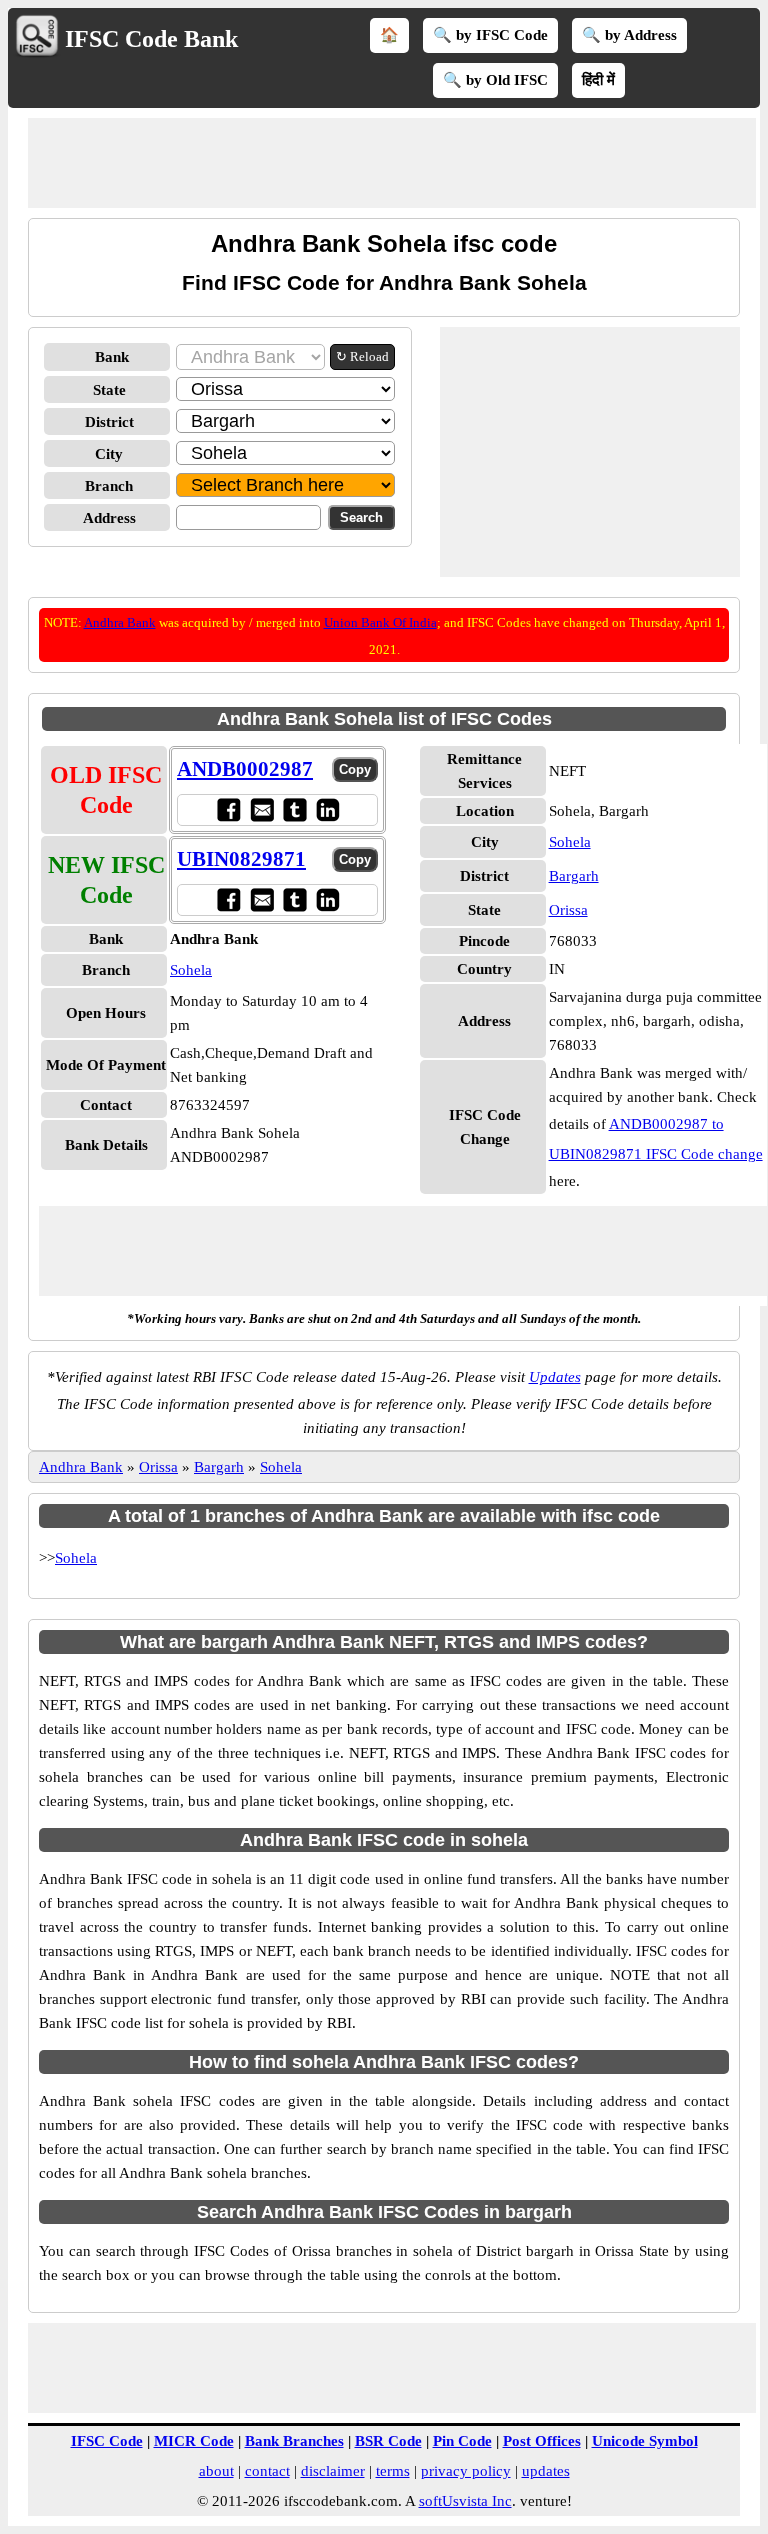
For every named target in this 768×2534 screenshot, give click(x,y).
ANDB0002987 (245, 769)
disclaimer (333, 2471)
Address (109, 518)
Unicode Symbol (645, 2441)
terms (393, 2471)
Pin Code (462, 2441)
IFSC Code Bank (151, 39)
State (109, 390)
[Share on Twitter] (294, 809)
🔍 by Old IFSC (495, 80)
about (216, 2471)
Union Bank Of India (380, 622)
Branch (109, 486)
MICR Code (194, 2441)
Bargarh (574, 876)
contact (267, 2471)
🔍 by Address (629, 35)
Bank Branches (294, 2441)
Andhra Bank (120, 622)
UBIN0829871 (241, 859)
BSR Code (388, 2441)
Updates (555, 1377)
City (109, 454)
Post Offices (542, 2441)
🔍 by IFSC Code (490, 35)
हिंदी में (598, 80)
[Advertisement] (392, 163)
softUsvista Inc (465, 2501)
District (109, 422)
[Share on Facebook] (228, 809)
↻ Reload (362, 356)
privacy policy (466, 2471)
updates (546, 2471)
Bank (112, 357)
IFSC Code (107, 2441)
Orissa (568, 910)
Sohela (191, 970)
